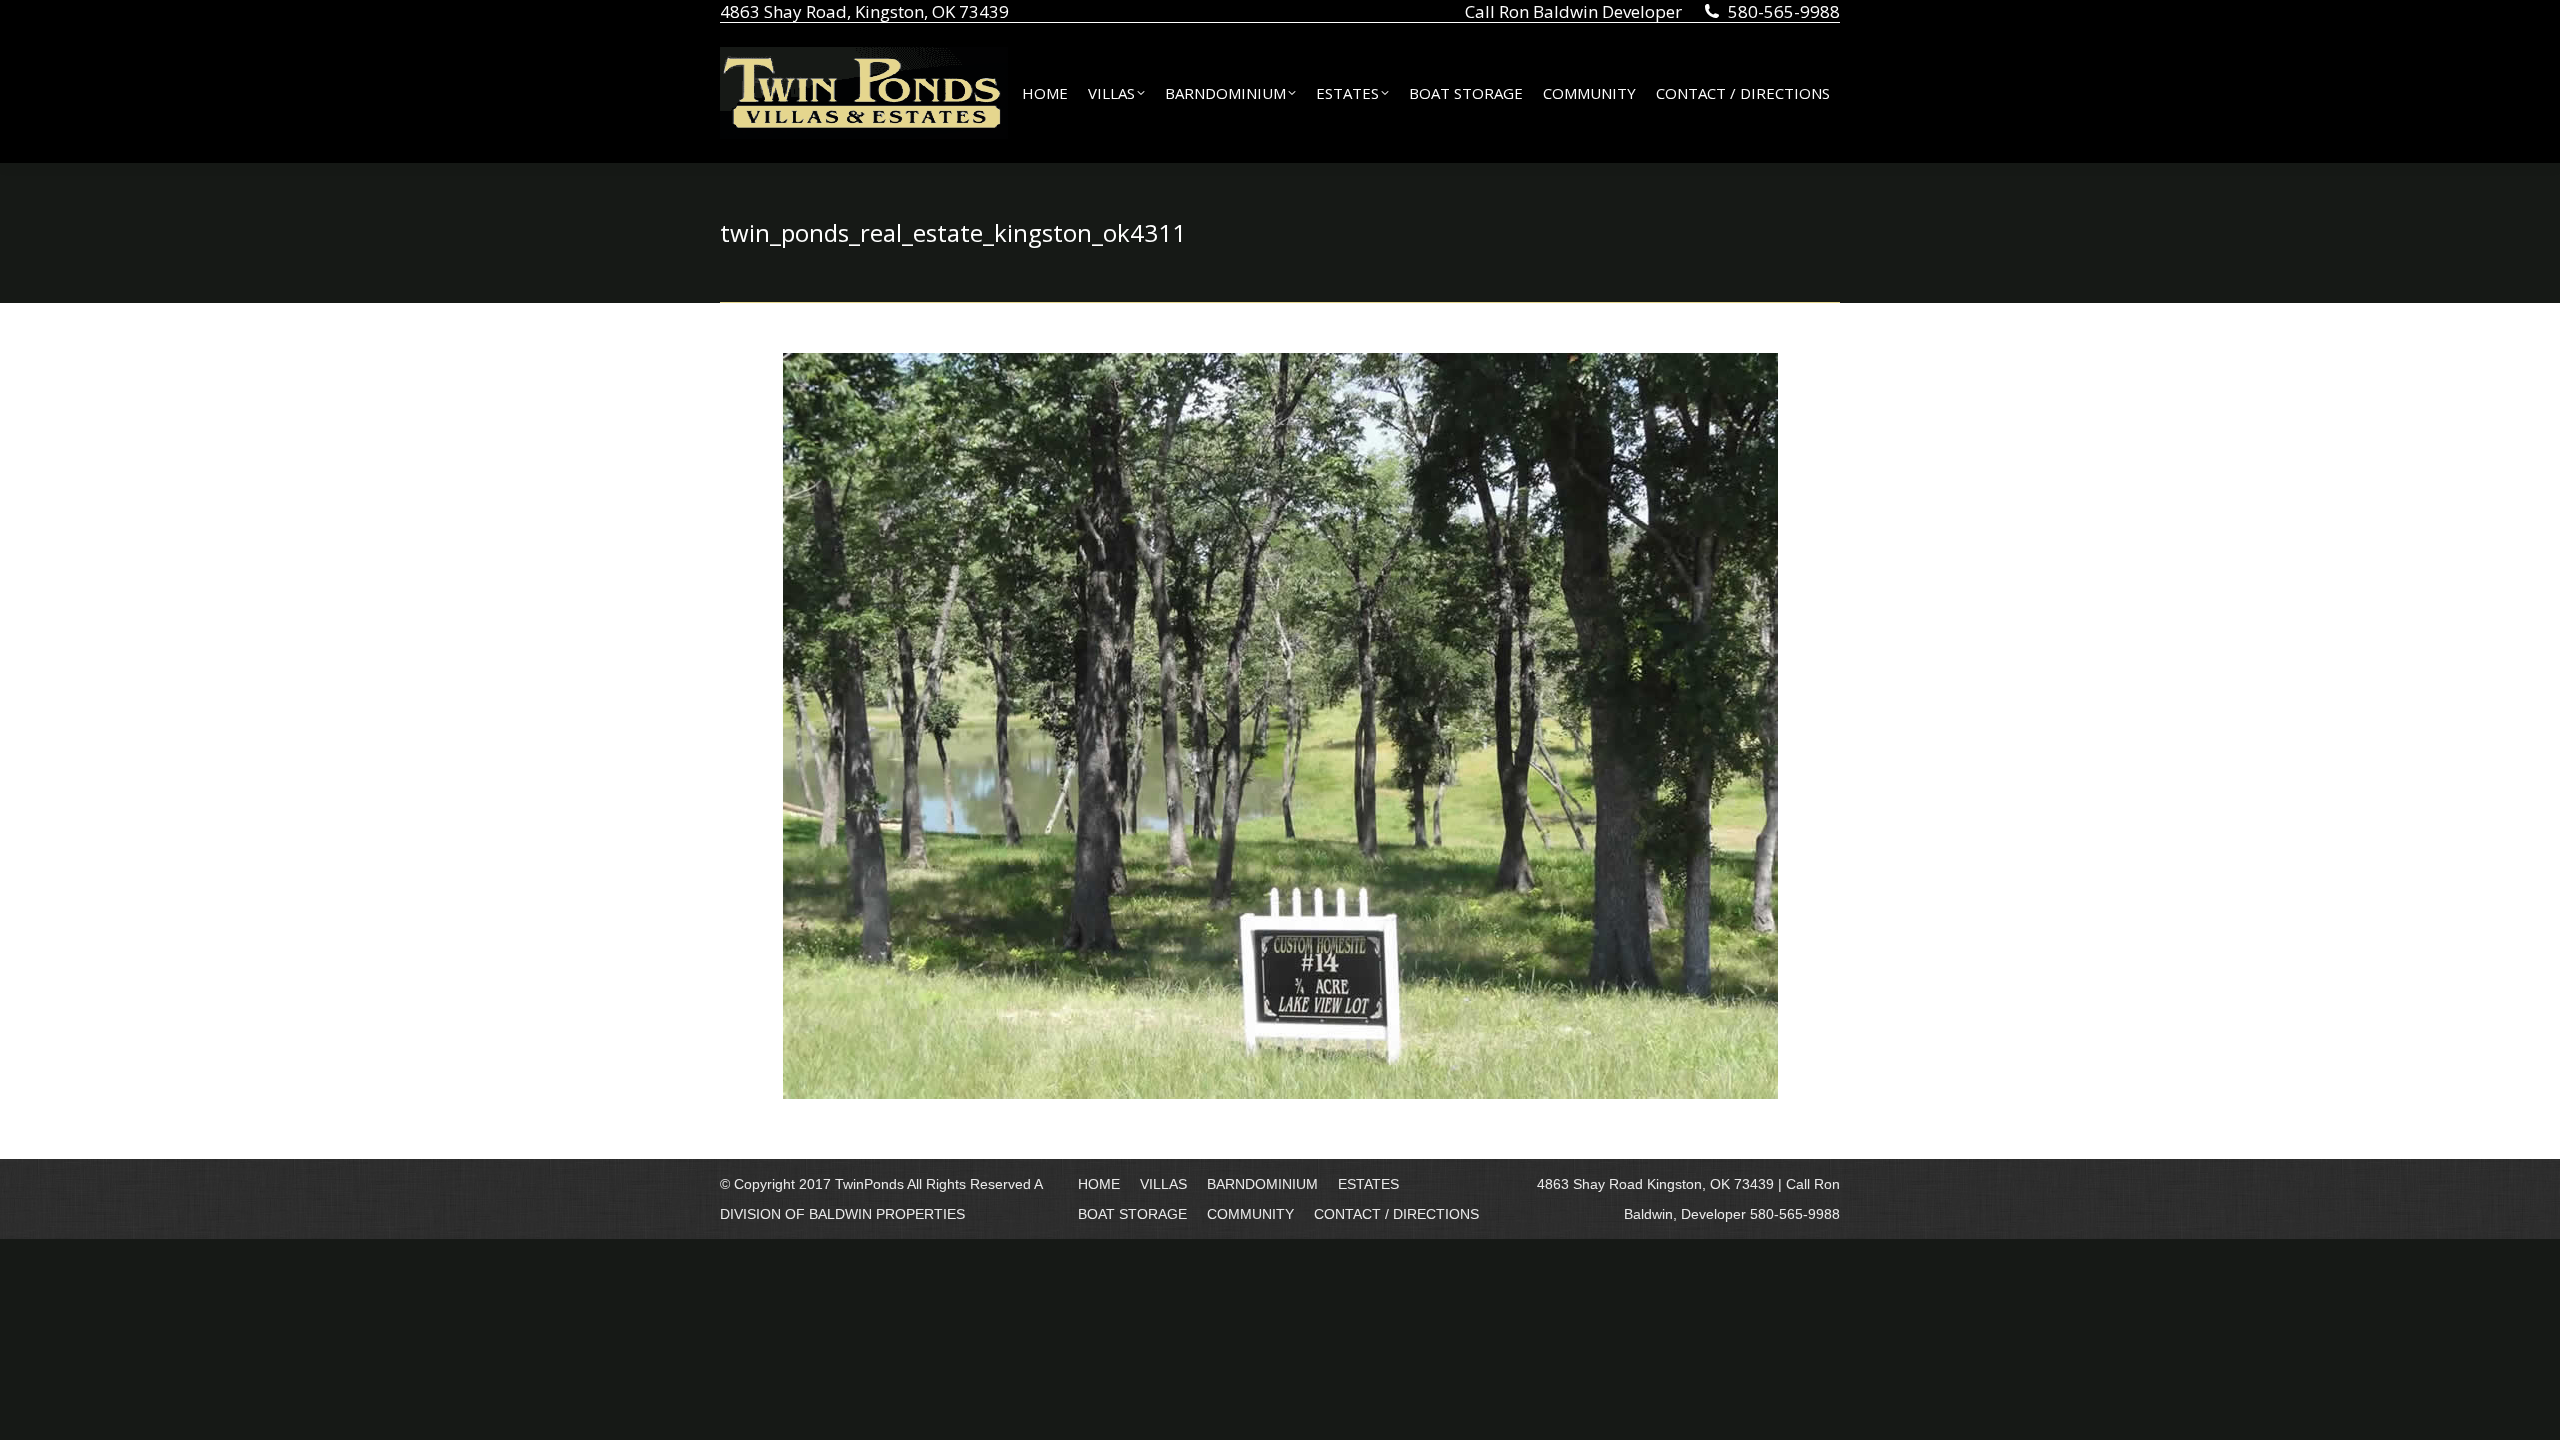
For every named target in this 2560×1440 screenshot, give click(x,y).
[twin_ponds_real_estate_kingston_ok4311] (1280, 726)
